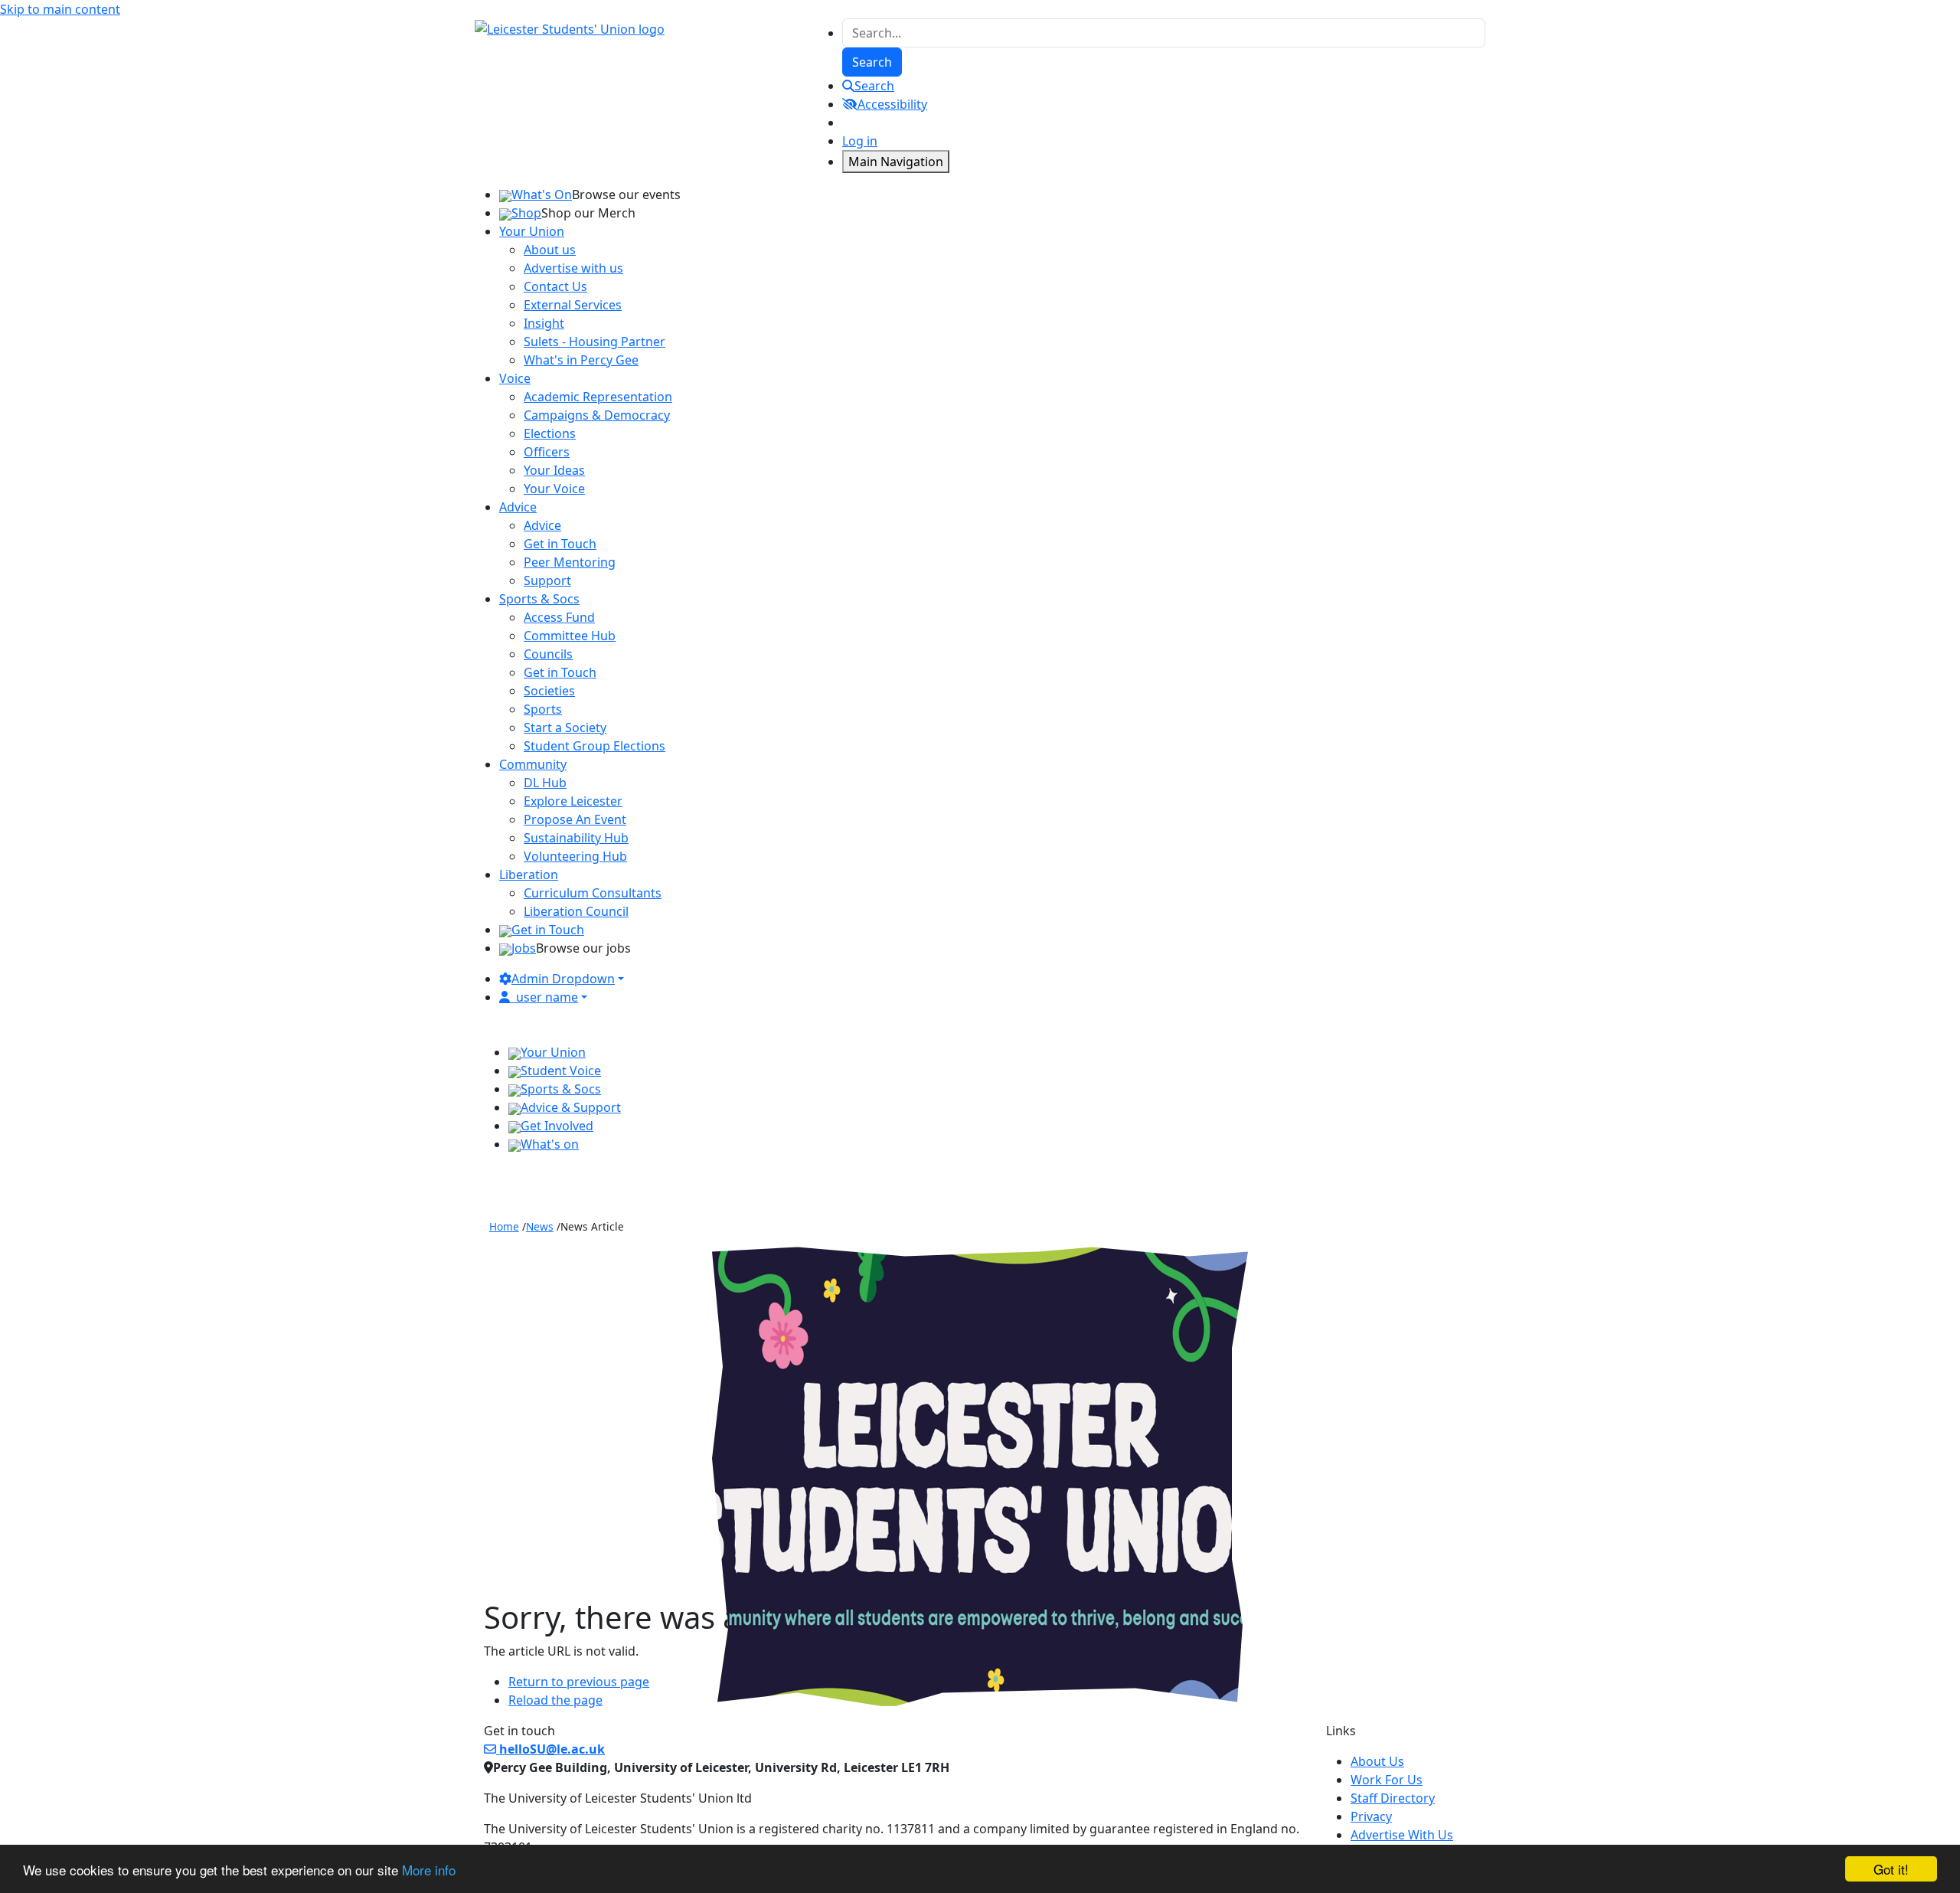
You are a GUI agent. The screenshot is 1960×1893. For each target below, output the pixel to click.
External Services (573, 305)
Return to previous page (579, 1682)
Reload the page (555, 1700)
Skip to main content (60, 9)
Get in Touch (560, 544)
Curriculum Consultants (593, 893)
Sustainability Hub (576, 838)
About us (550, 250)
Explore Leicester (573, 801)
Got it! (1891, 1869)
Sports (543, 709)
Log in (860, 141)
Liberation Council (576, 911)
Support (547, 580)
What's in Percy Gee (581, 360)
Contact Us (555, 286)
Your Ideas (554, 470)
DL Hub (545, 783)
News (540, 1226)
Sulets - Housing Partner (595, 342)
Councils (548, 654)
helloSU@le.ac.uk (550, 1749)
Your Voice (554, 489)
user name (547, 997)
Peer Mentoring (570, 562)
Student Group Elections (595, 746)
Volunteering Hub (575, 856)
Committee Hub (570, 636)
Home (504, 1226)
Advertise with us (573, 268)
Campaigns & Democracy (597, 415)
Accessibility (892, 104)
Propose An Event (575, 819)
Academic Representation (598, 397)
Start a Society (565, 727)
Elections (550, 433)
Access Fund (559, 617)
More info (429, 1870)
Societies (549, 691)
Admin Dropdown (563, 979)
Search (874, 86)
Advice (542, 525)
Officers (547, 452)
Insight (544, 323)
